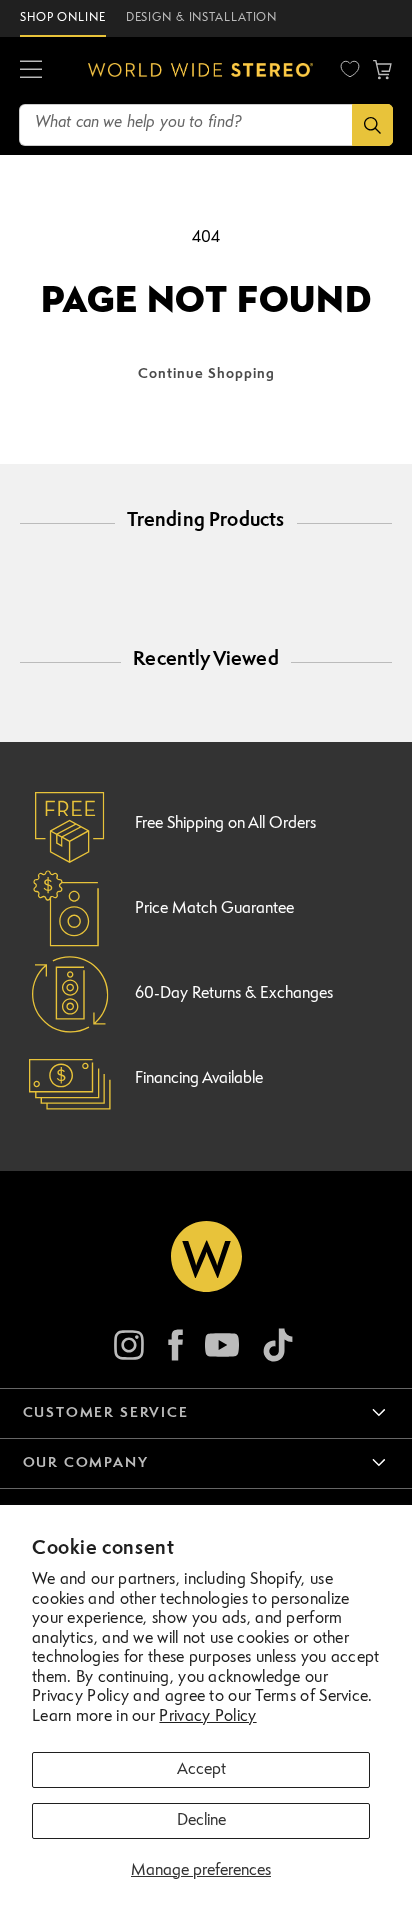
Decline (201, 1821)
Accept (201, 1770)
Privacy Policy (207, 1717)
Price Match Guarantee (214, 909)
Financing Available (199, 1079)
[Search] (372, 125)
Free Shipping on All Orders (225, 824)
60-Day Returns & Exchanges (234, 994)
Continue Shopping (206, 374)
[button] (31, 70)
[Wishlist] (350, 69)
